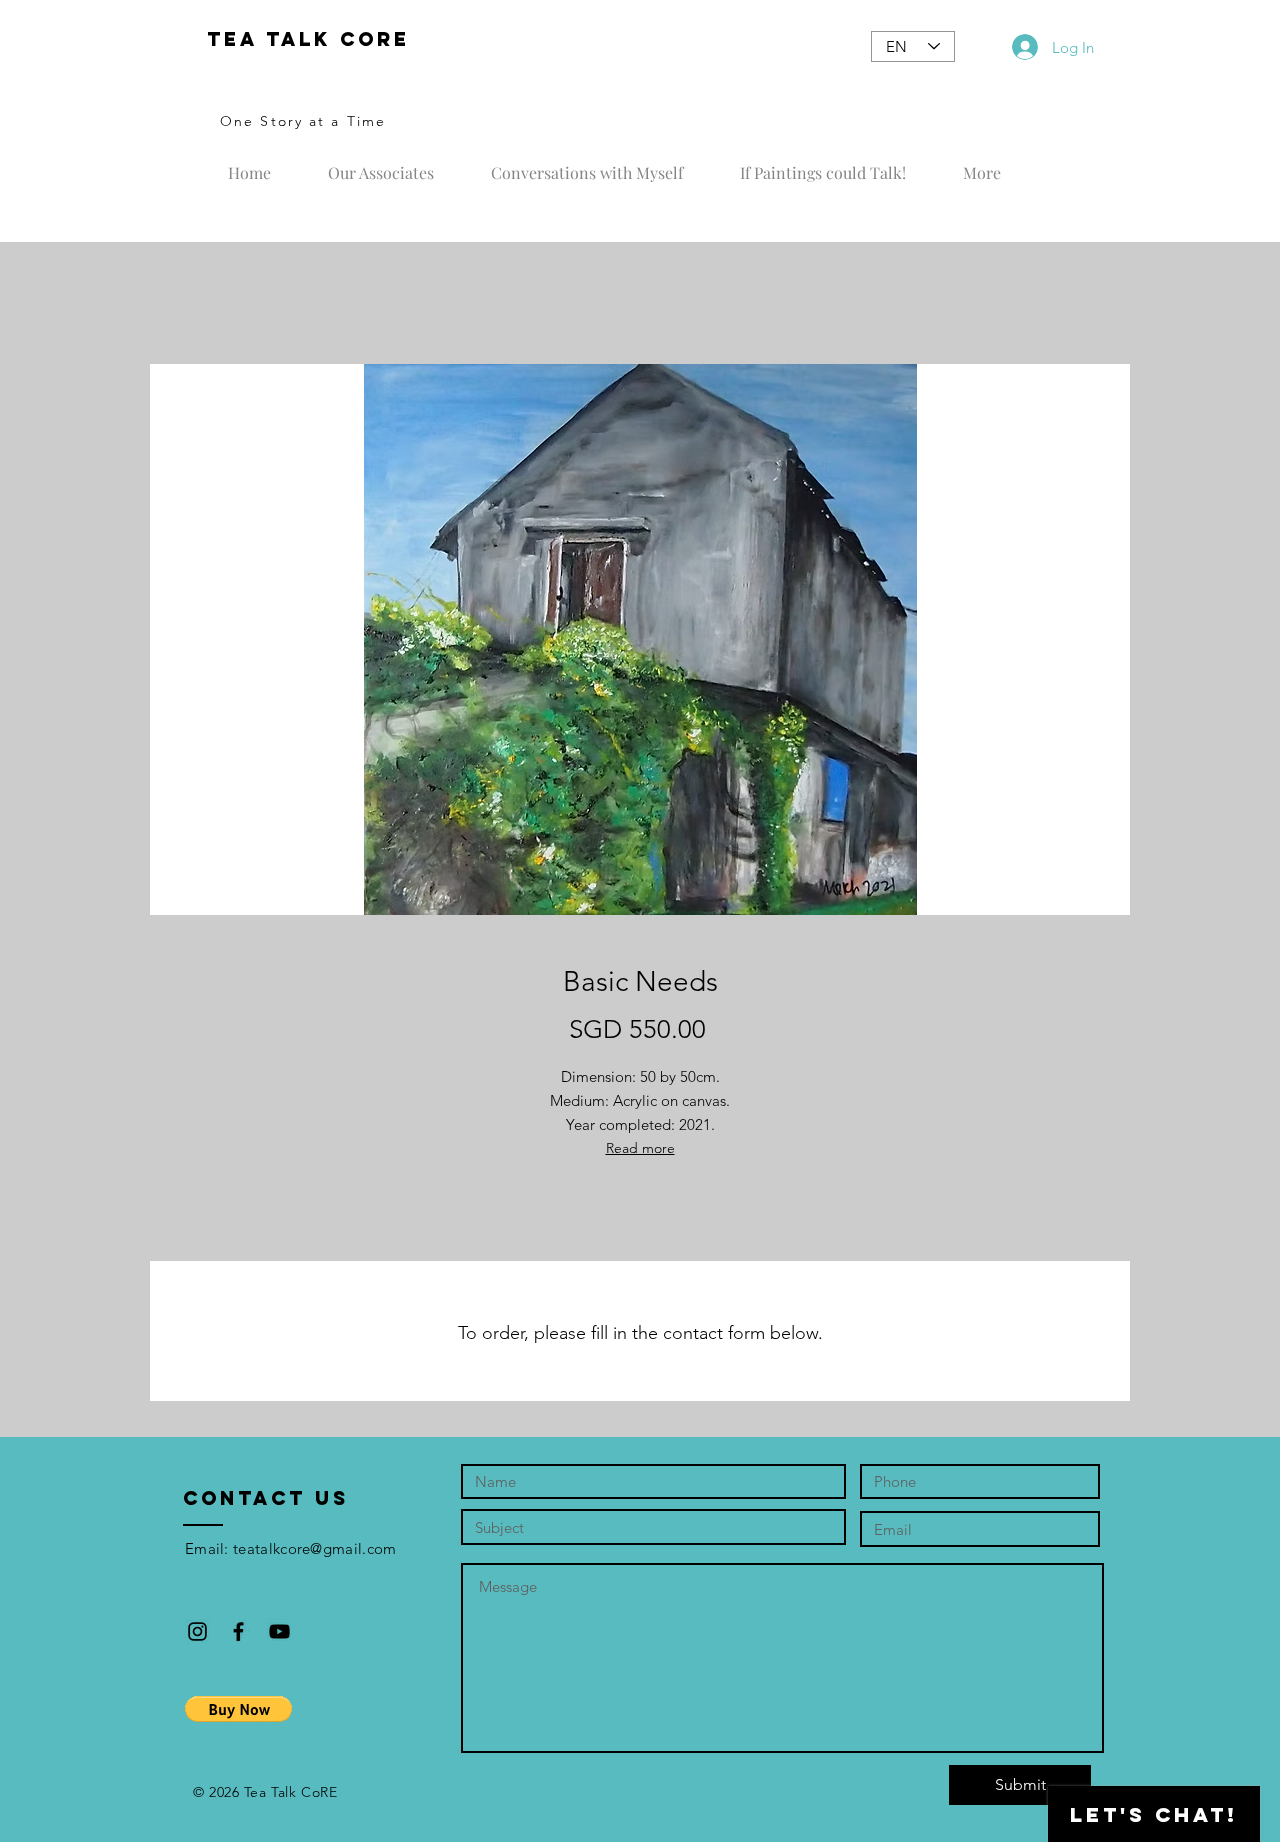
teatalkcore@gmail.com (314, 1548)
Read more (640, 1148)
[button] (238, 1709)
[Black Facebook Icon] (238, 1631)
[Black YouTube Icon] (279, 1631)
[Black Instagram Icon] (197, 1631)
